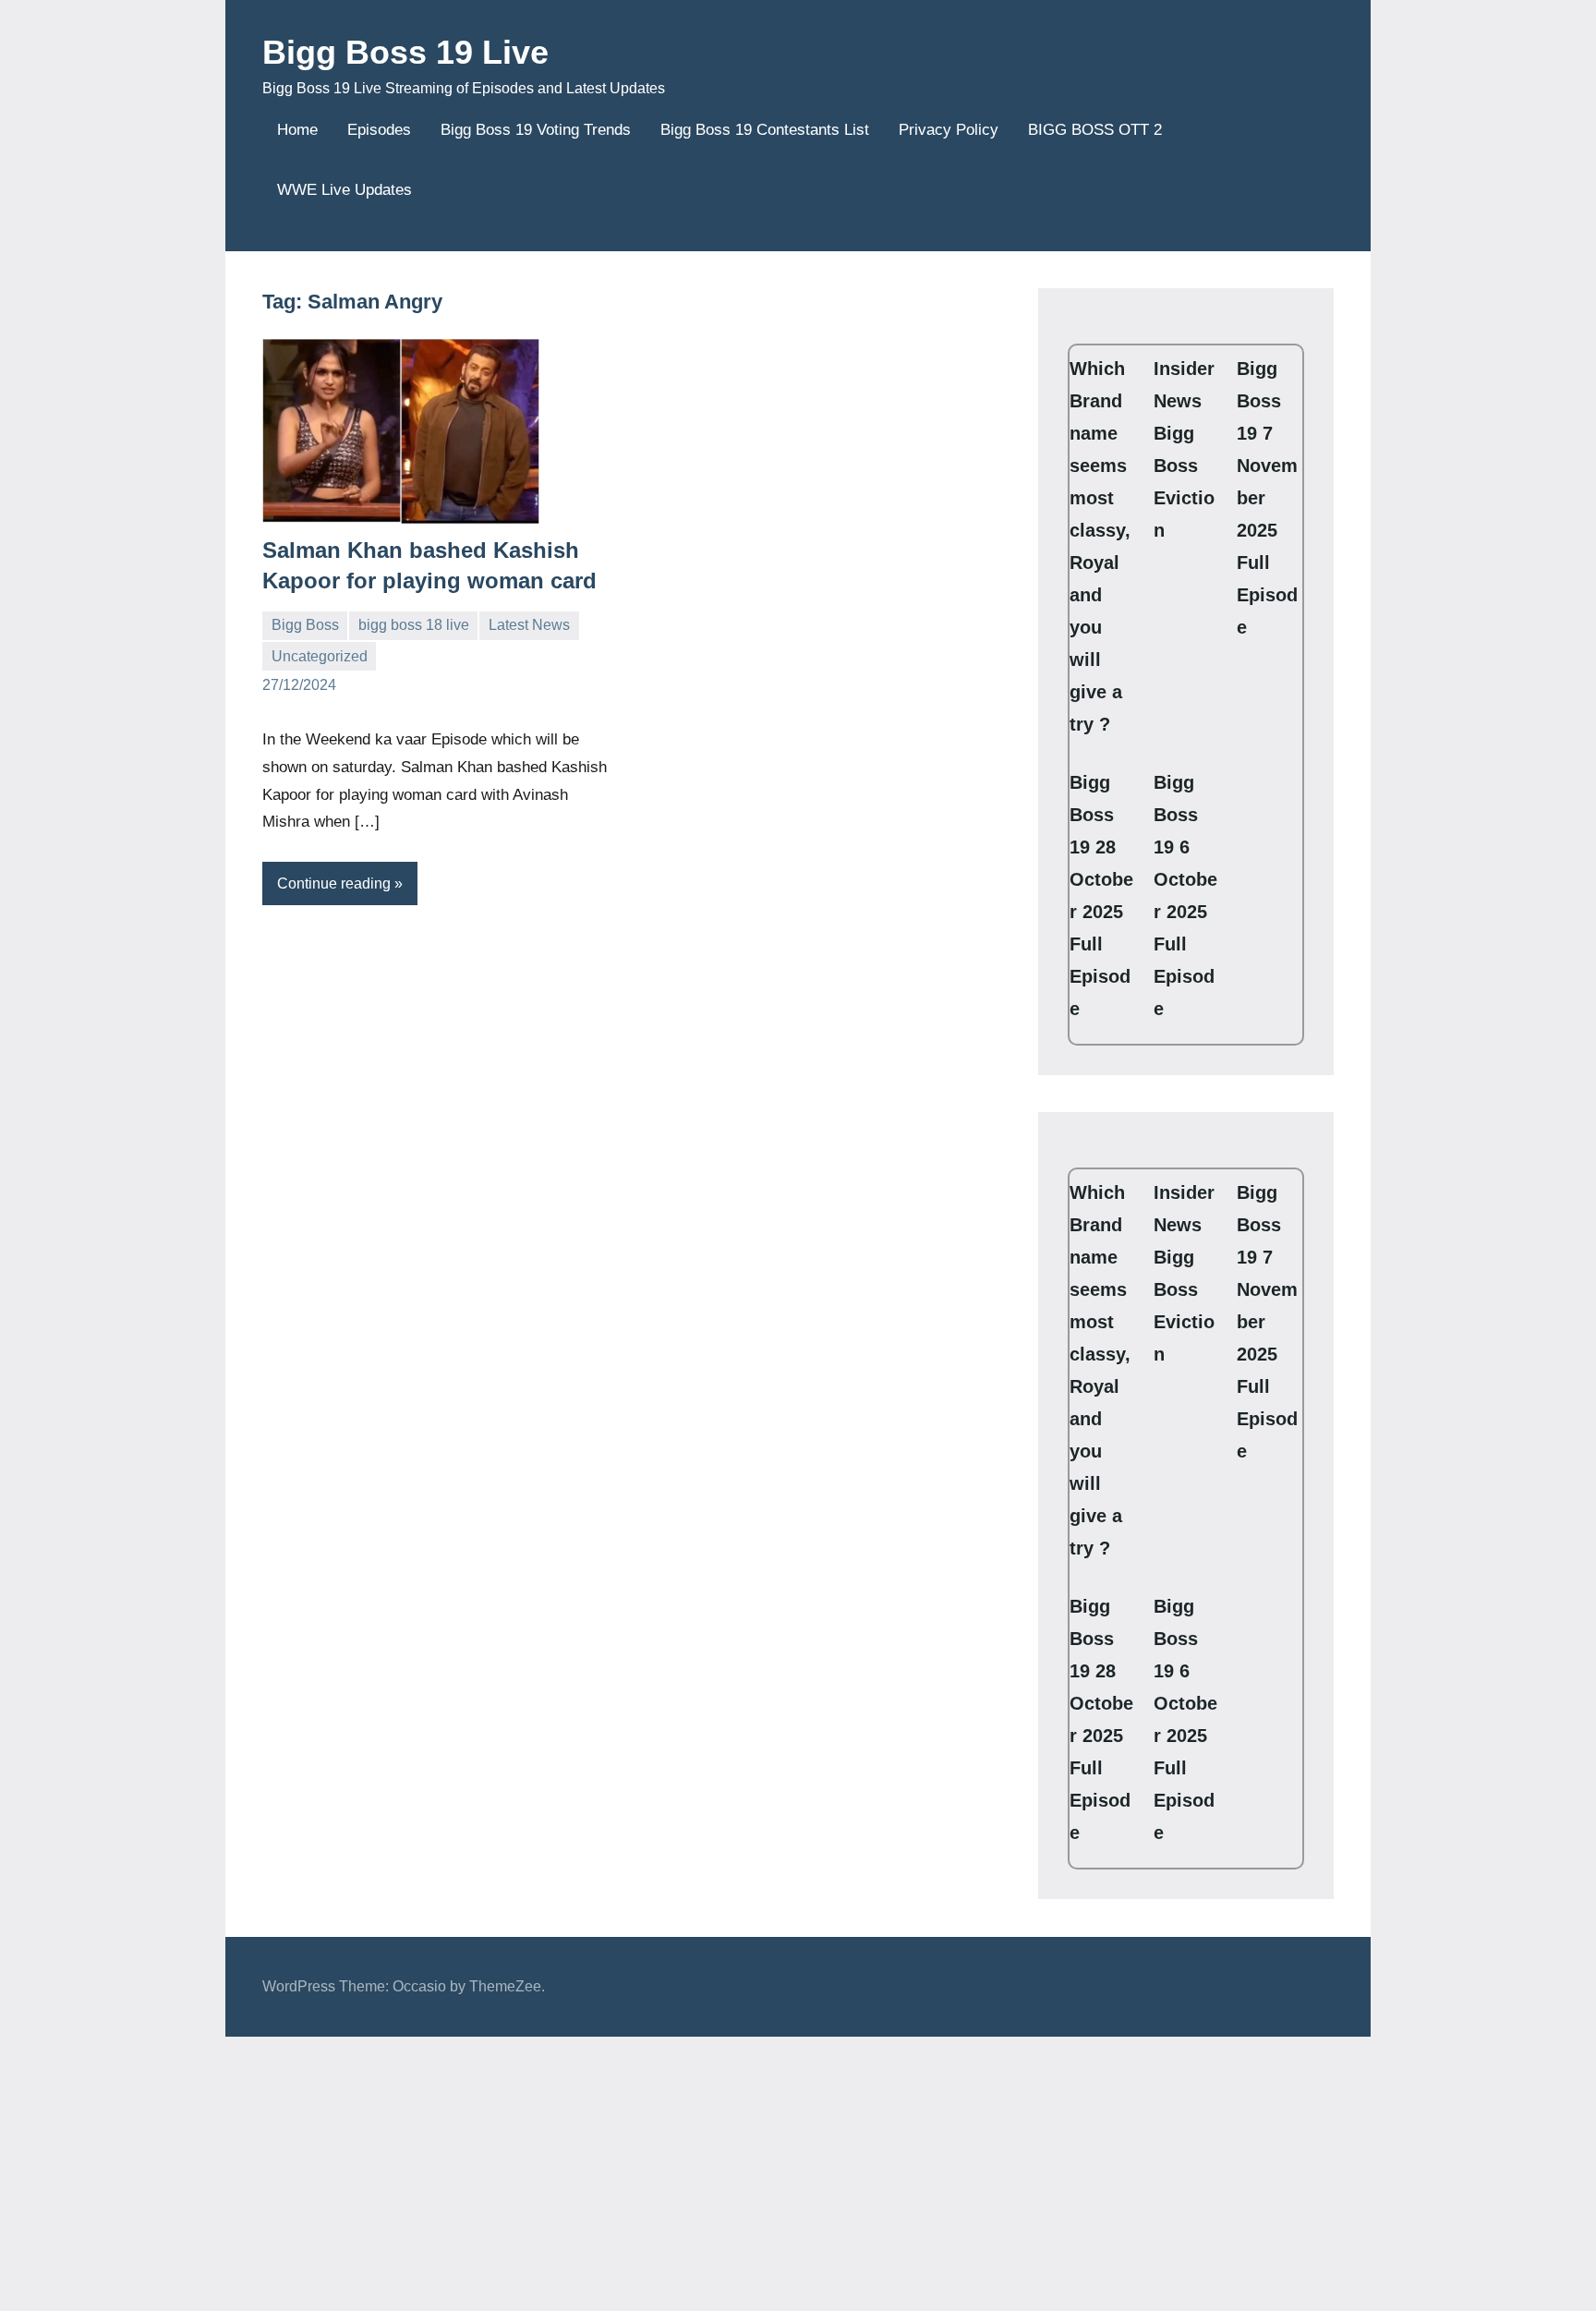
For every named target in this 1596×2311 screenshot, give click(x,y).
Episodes (379, 130)
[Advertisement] (554, 2173)
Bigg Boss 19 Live (405, 52)
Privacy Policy (949, 130)
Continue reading (334, 883)
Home (297, 130)
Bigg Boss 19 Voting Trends (536, 130)
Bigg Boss (305, 625)
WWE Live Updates (345, 190)
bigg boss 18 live (414, 625)
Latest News (529, 625)
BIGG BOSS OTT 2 (1095, 130)
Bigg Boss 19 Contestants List (765, 130)
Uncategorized (320, 656)
